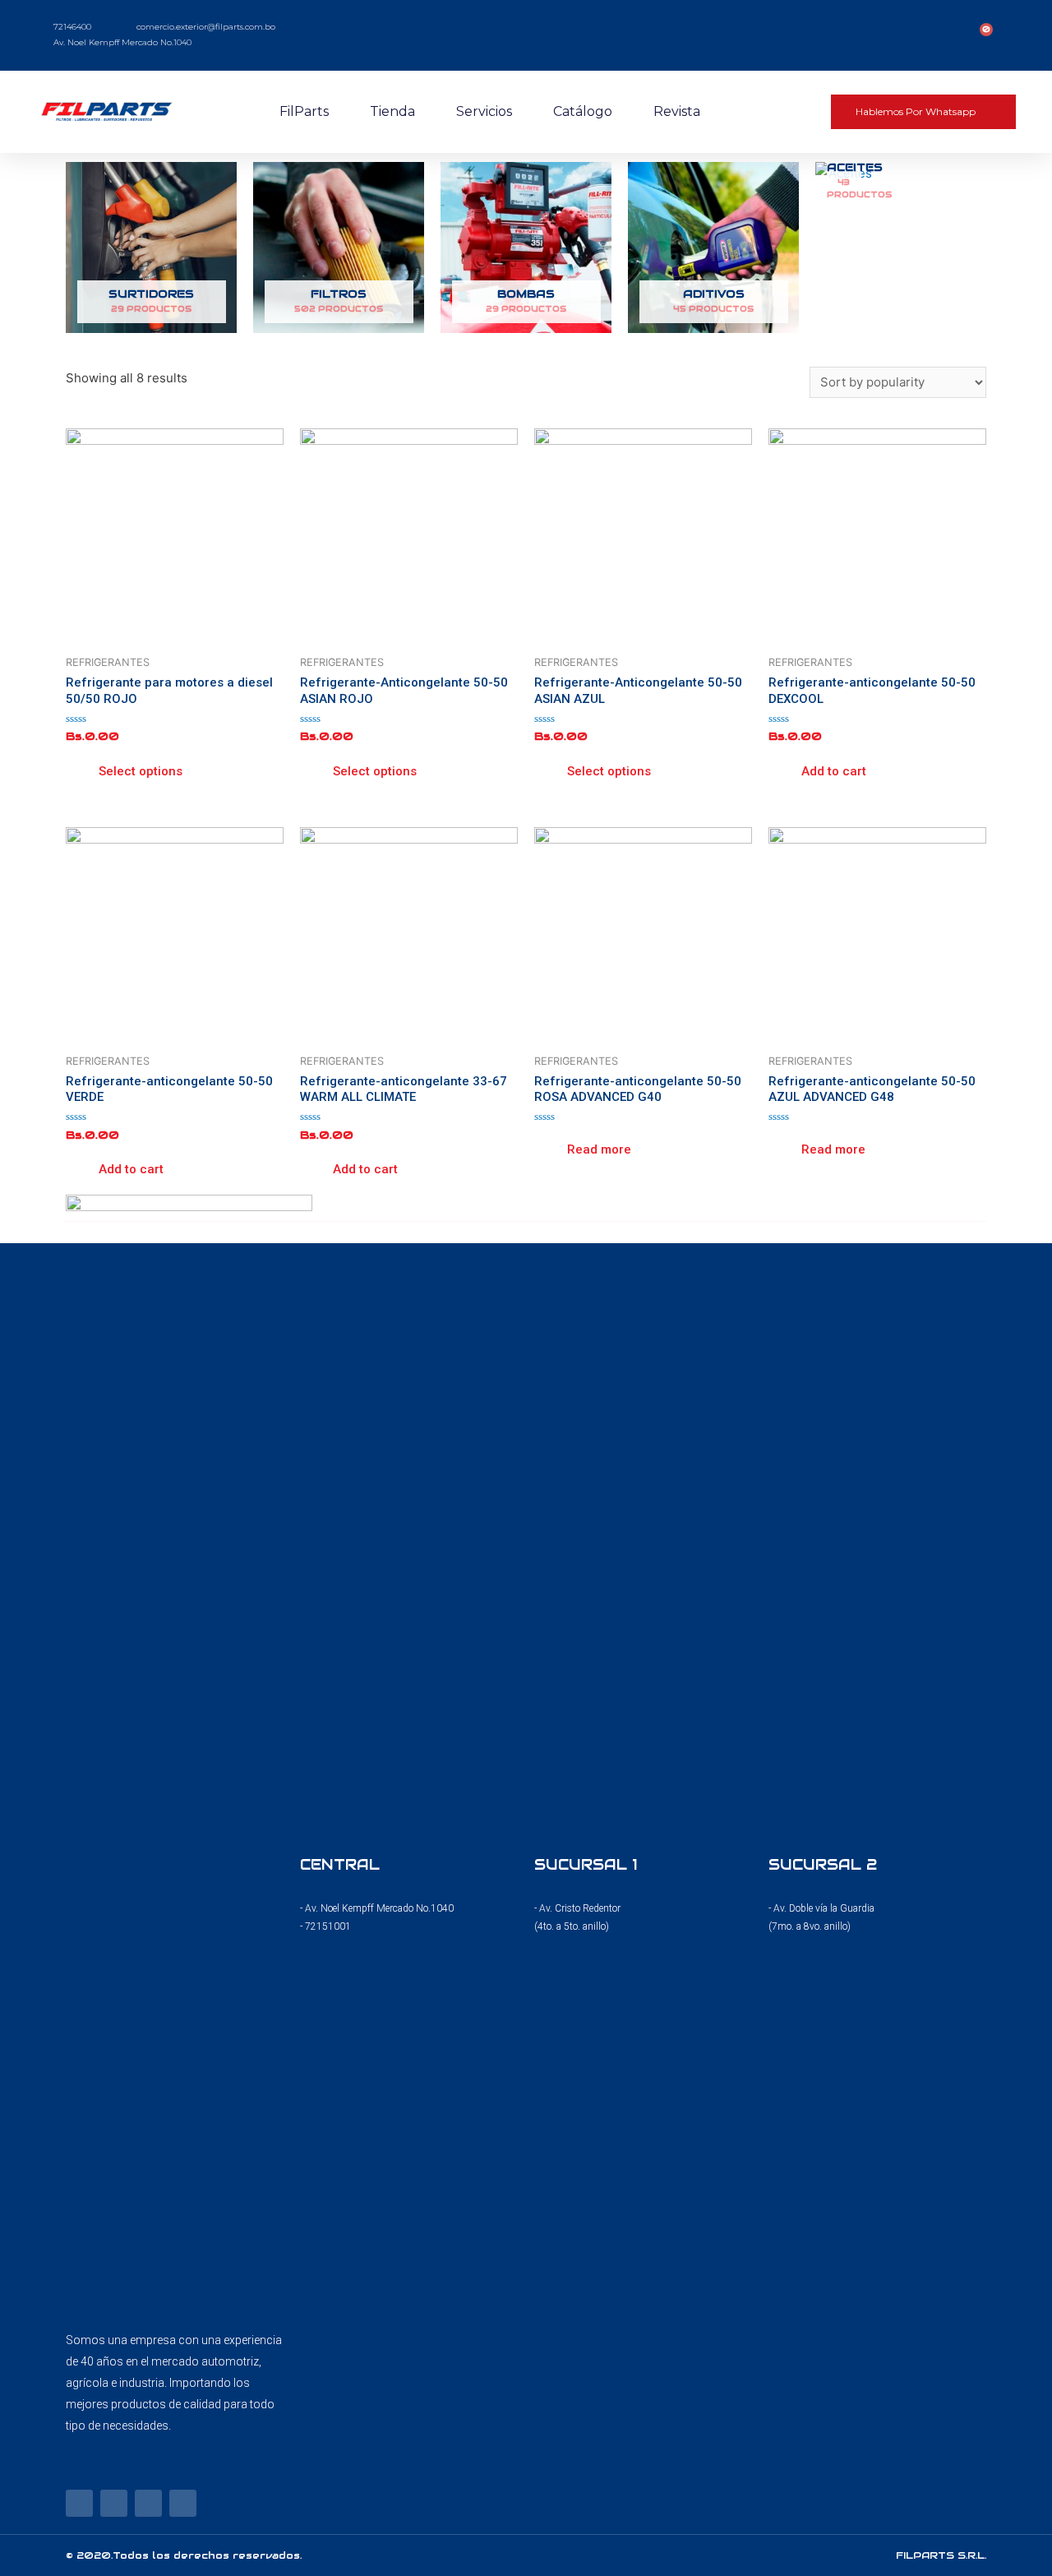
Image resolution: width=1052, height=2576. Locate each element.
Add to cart (834, 771)
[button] (923, 112)
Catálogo (583, 111)
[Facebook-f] (79, 2503)
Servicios (484, 111)
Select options (141, 771)
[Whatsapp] (183, 2503)
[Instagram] (114, 2503)
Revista (677, 111)
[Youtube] (148, 2503)
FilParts (304, 111)
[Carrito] (982, 35)
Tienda (392, 111)
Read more (599, 1149)
